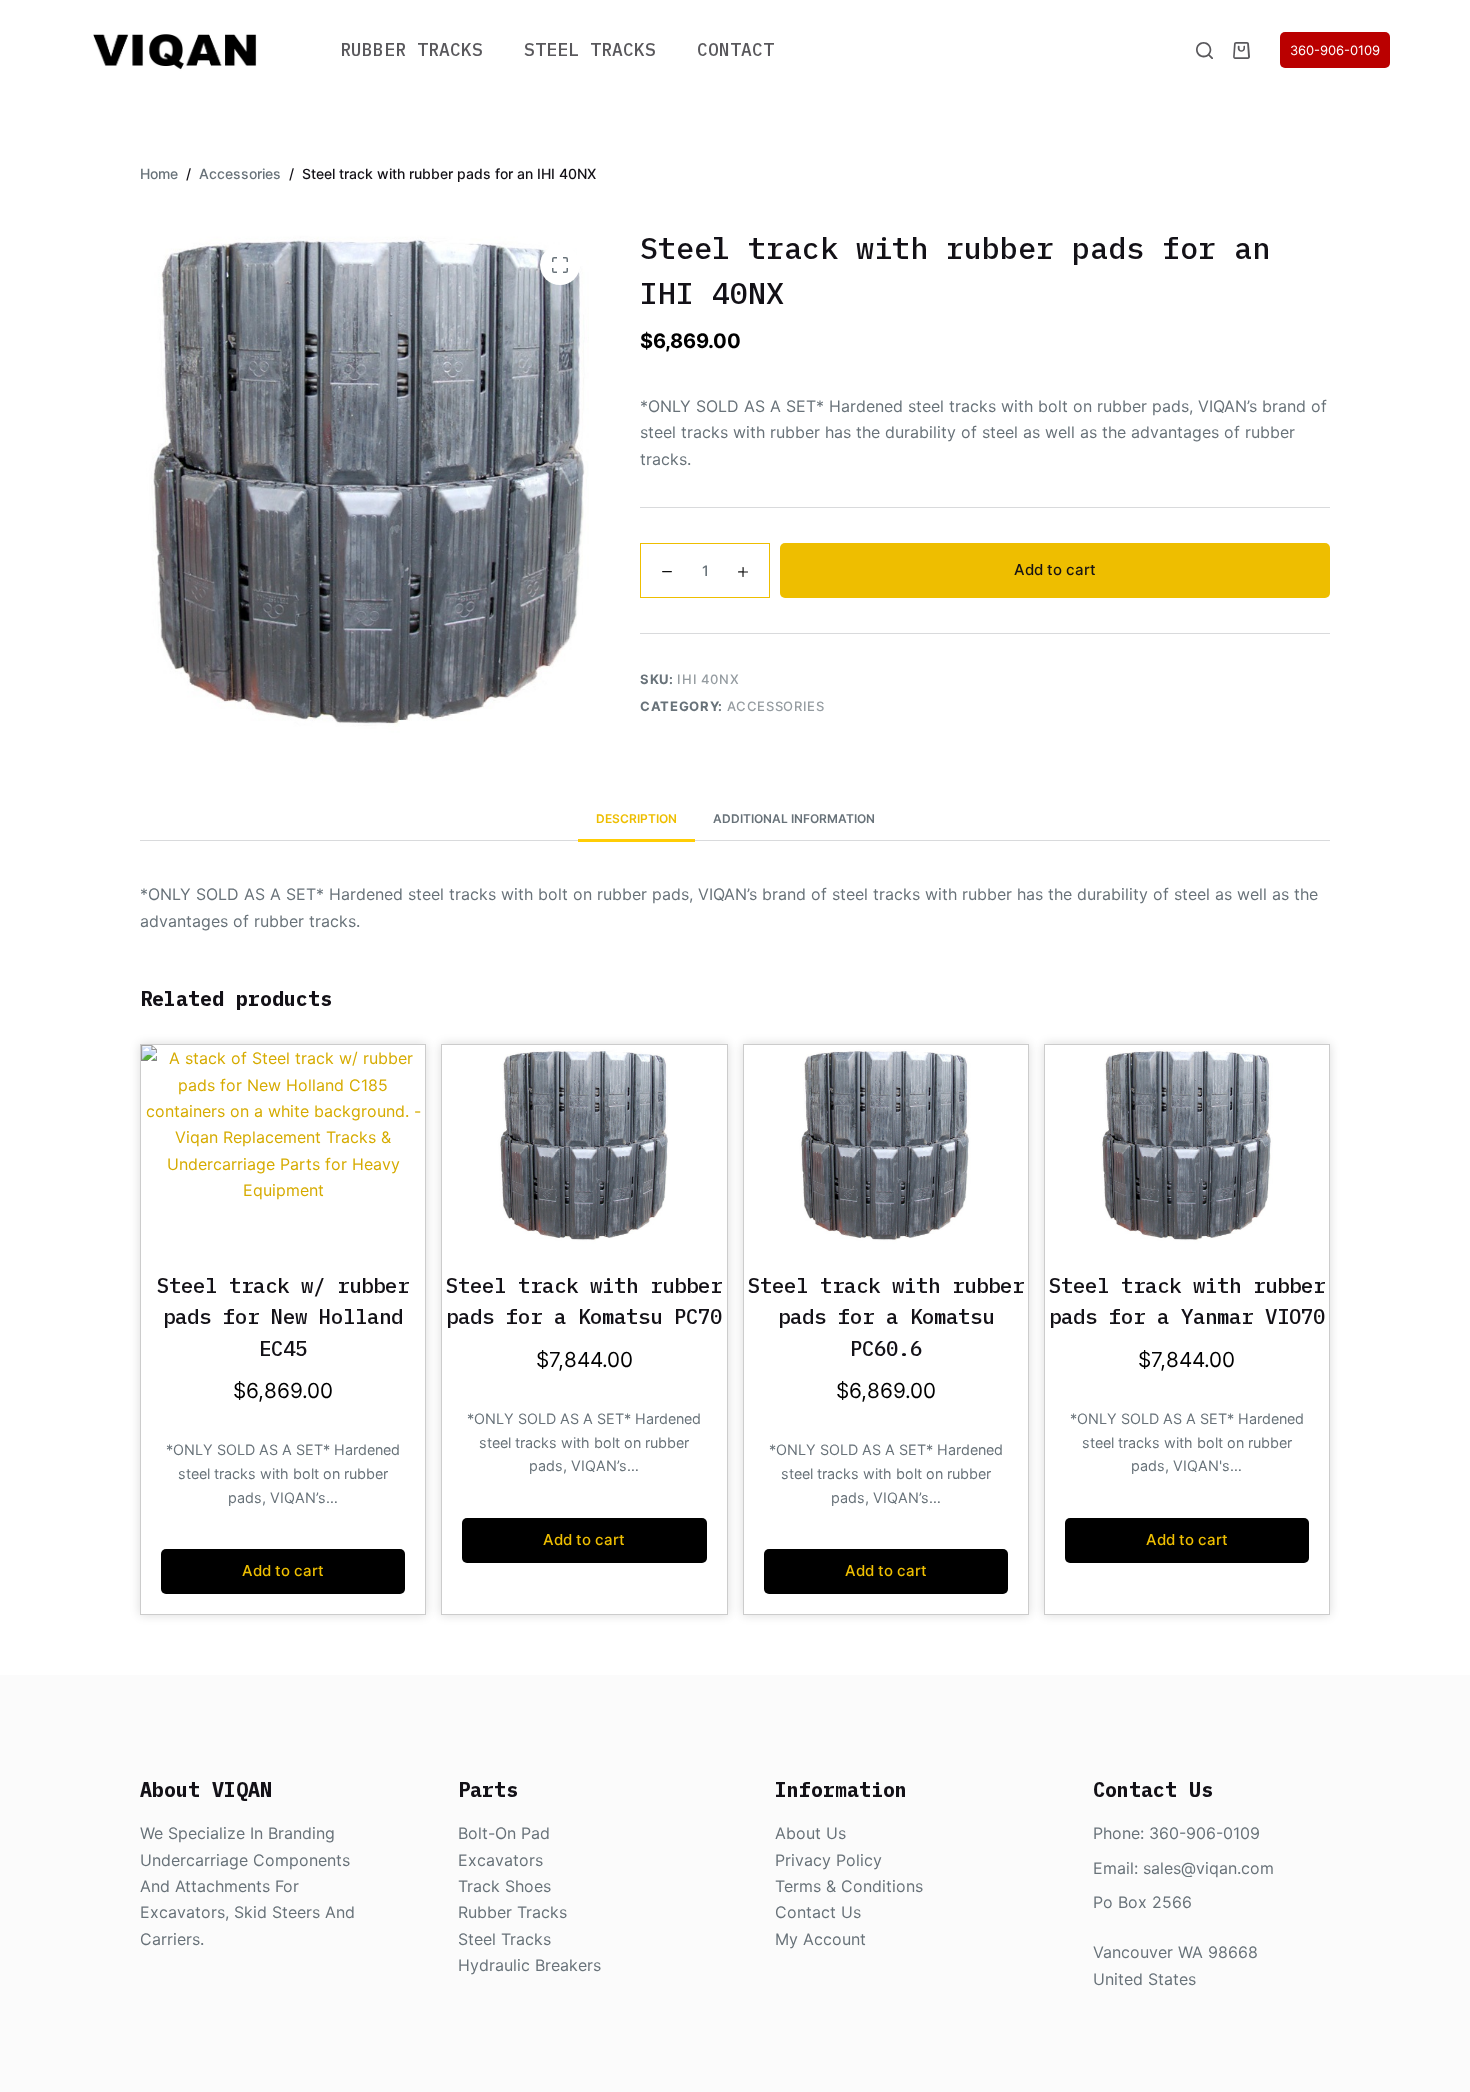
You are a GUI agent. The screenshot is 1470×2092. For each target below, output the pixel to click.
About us (810, 1833)
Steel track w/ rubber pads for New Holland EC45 (283, 1316)
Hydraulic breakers (529, 1965)
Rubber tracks (512, 1912)
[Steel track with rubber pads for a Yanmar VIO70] (1187, 1145)
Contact (735, 49)
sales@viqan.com (1208, 1868)
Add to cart (1055, 569)
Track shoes (504, 1886)
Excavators (500, 1860)
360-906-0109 (1335, 50)
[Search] (1204, 50)
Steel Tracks (590, 49)
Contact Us (818, 1912)
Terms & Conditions (849, 1886)
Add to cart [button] (283, 1570)
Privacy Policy (828, 1860)
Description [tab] (636, 818)
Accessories (776, 705)
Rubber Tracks (411, 49)
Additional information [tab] (794, 818)
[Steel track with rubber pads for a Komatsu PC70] (584, 1145)
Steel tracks (504, 1939)
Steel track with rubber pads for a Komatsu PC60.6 (886, 1316)
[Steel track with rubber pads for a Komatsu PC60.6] (886, 1145)
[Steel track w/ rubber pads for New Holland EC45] (283, 1145)
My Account (820, 1939)
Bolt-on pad (504, 1833)
